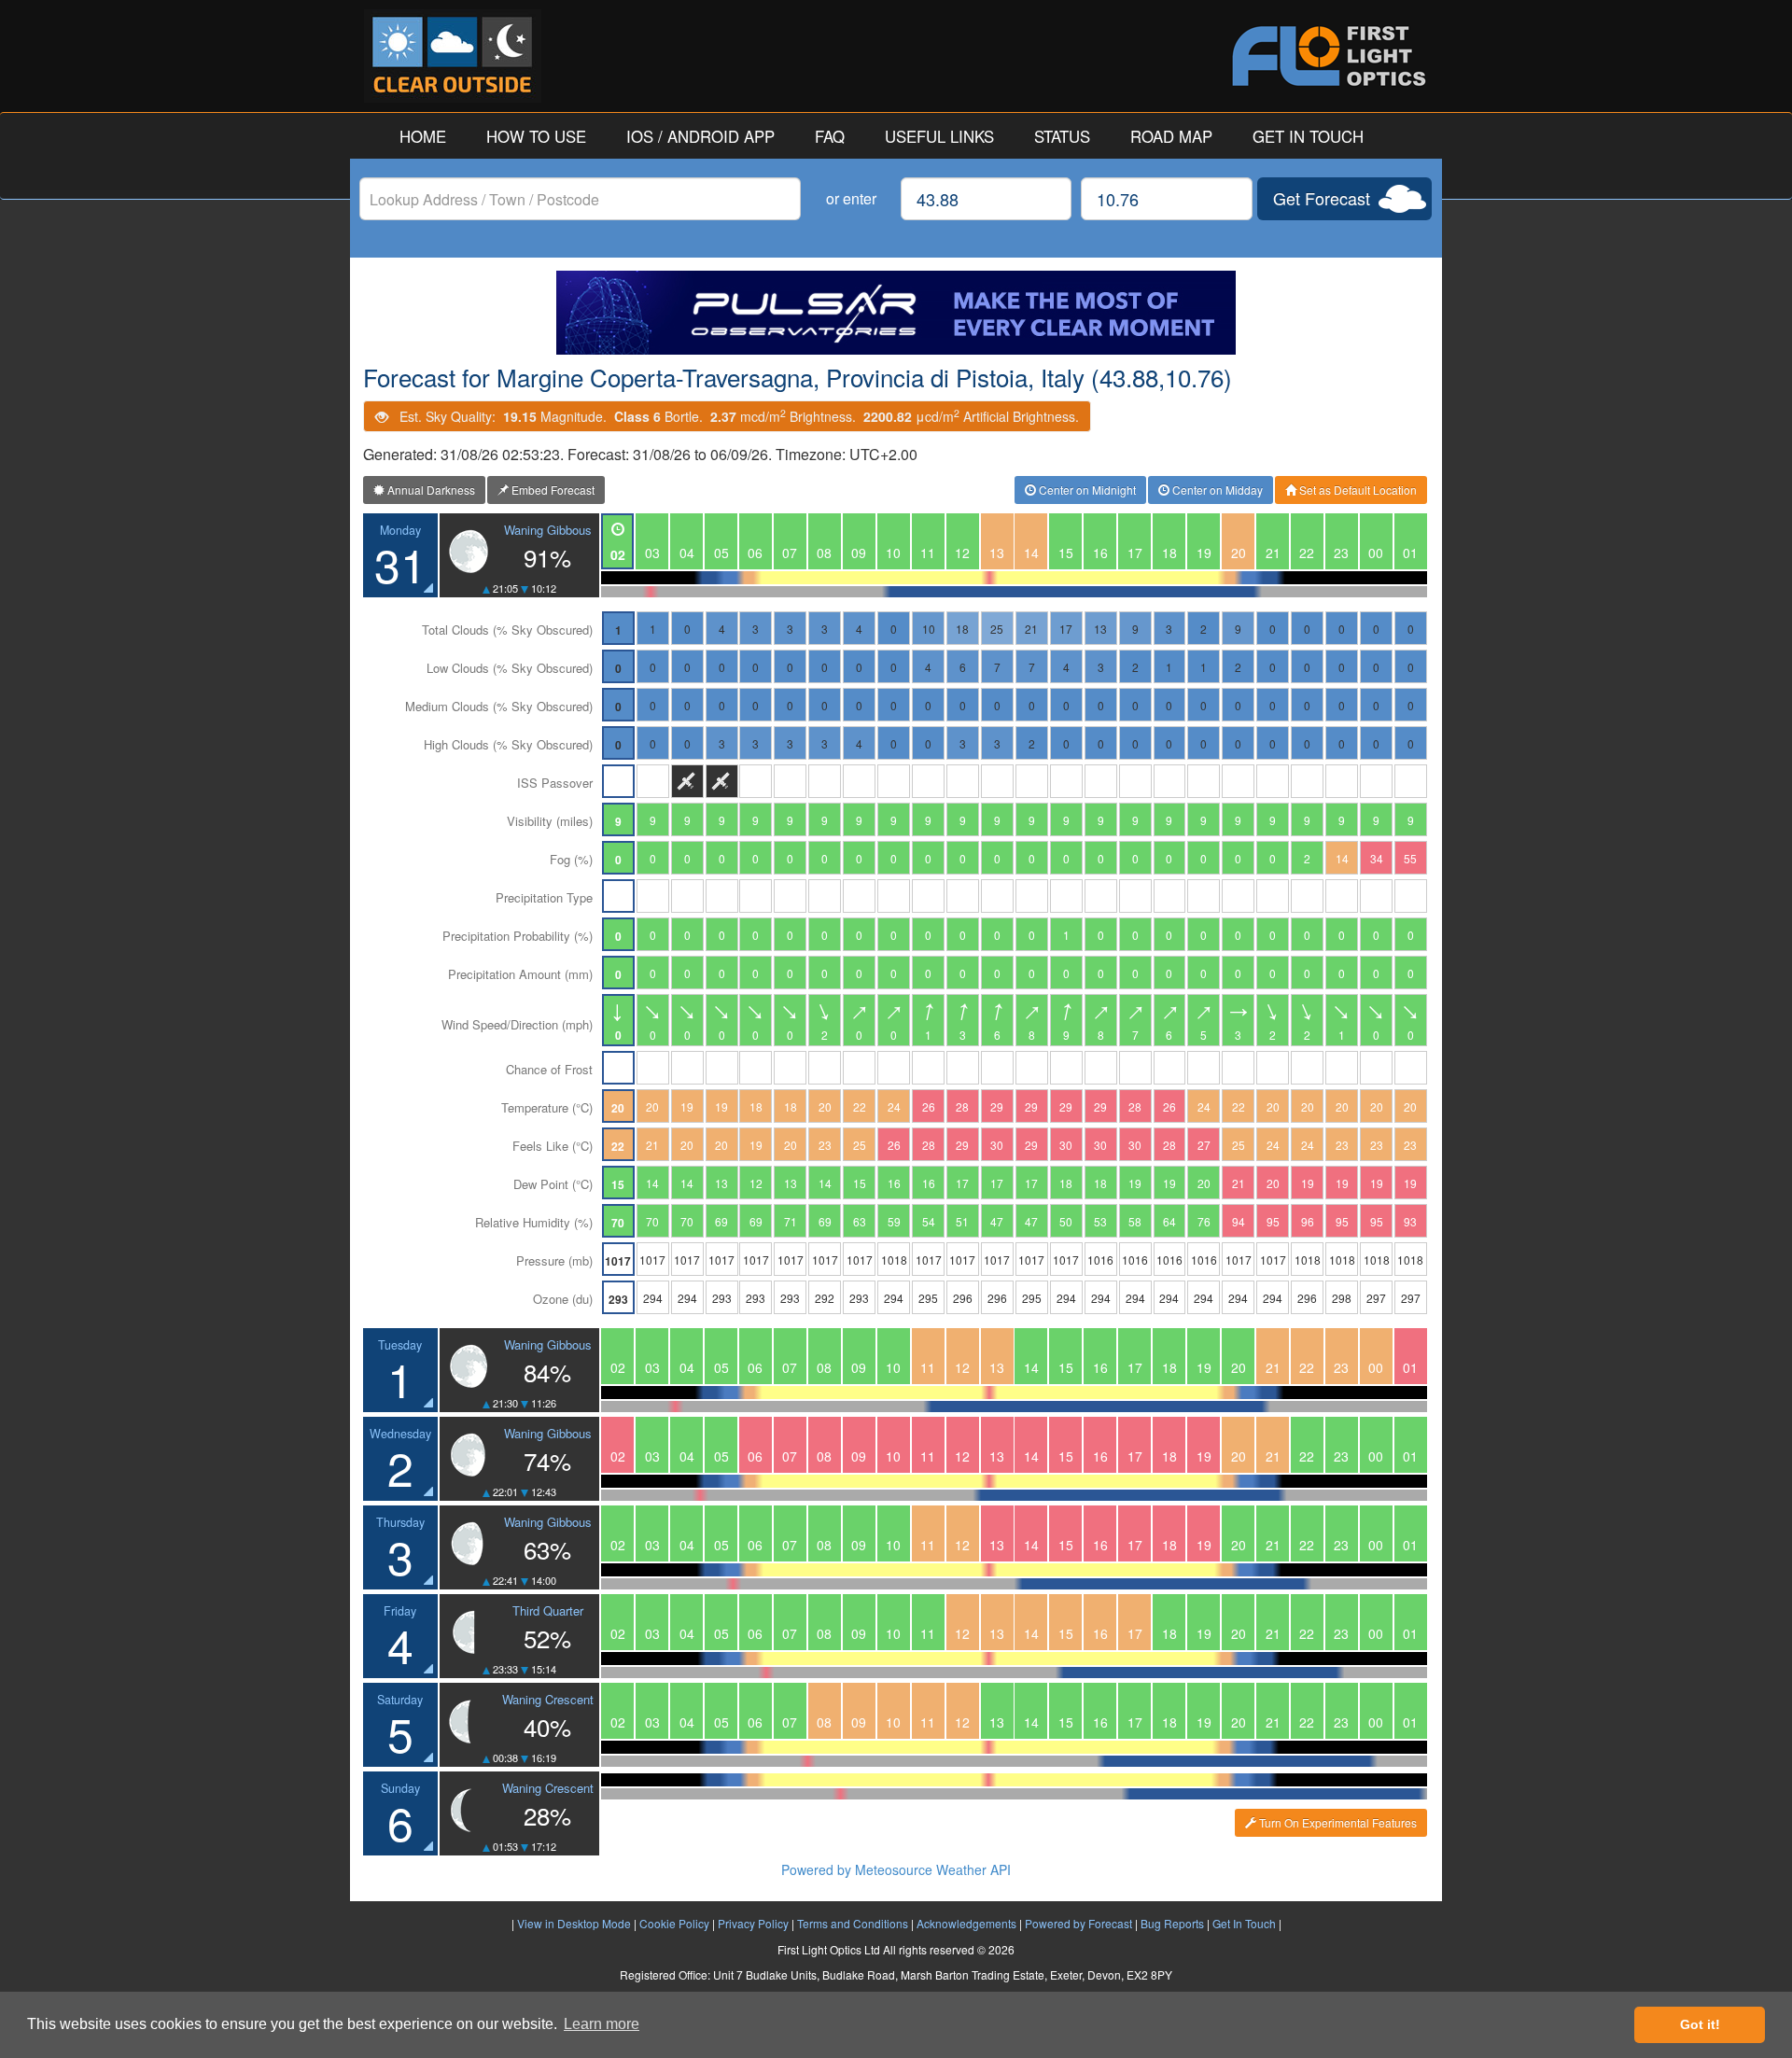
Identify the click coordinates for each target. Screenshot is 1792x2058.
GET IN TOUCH (1308, 136)
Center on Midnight (1086, 490)
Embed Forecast (552, 490)
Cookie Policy (674, 1923)
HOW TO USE (536, 136)
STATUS (1062, 136)
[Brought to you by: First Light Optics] (1162, 56)
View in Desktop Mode (574, 1923)
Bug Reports (1172, 1923)
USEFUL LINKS (939, 136)
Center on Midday (1216, 490)
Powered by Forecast (1078, 1923)
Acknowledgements (966, 1923)
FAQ (830, 136)
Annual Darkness (430, 490)
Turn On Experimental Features (1337, 1822)
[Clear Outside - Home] (630, 56)
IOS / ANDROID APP (700, 136)
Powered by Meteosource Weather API (896, 1869)
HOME (423, 136)
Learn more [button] (602, 2024)
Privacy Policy (753, 1923)
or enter (851, 198)
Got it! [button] (1700, 2024)
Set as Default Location (1357, 490)
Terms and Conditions (853, 1923)
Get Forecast (1322, 198)
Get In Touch (1244, 1923)
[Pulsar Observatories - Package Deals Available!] (896, 313)
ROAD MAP (1171, 136)
